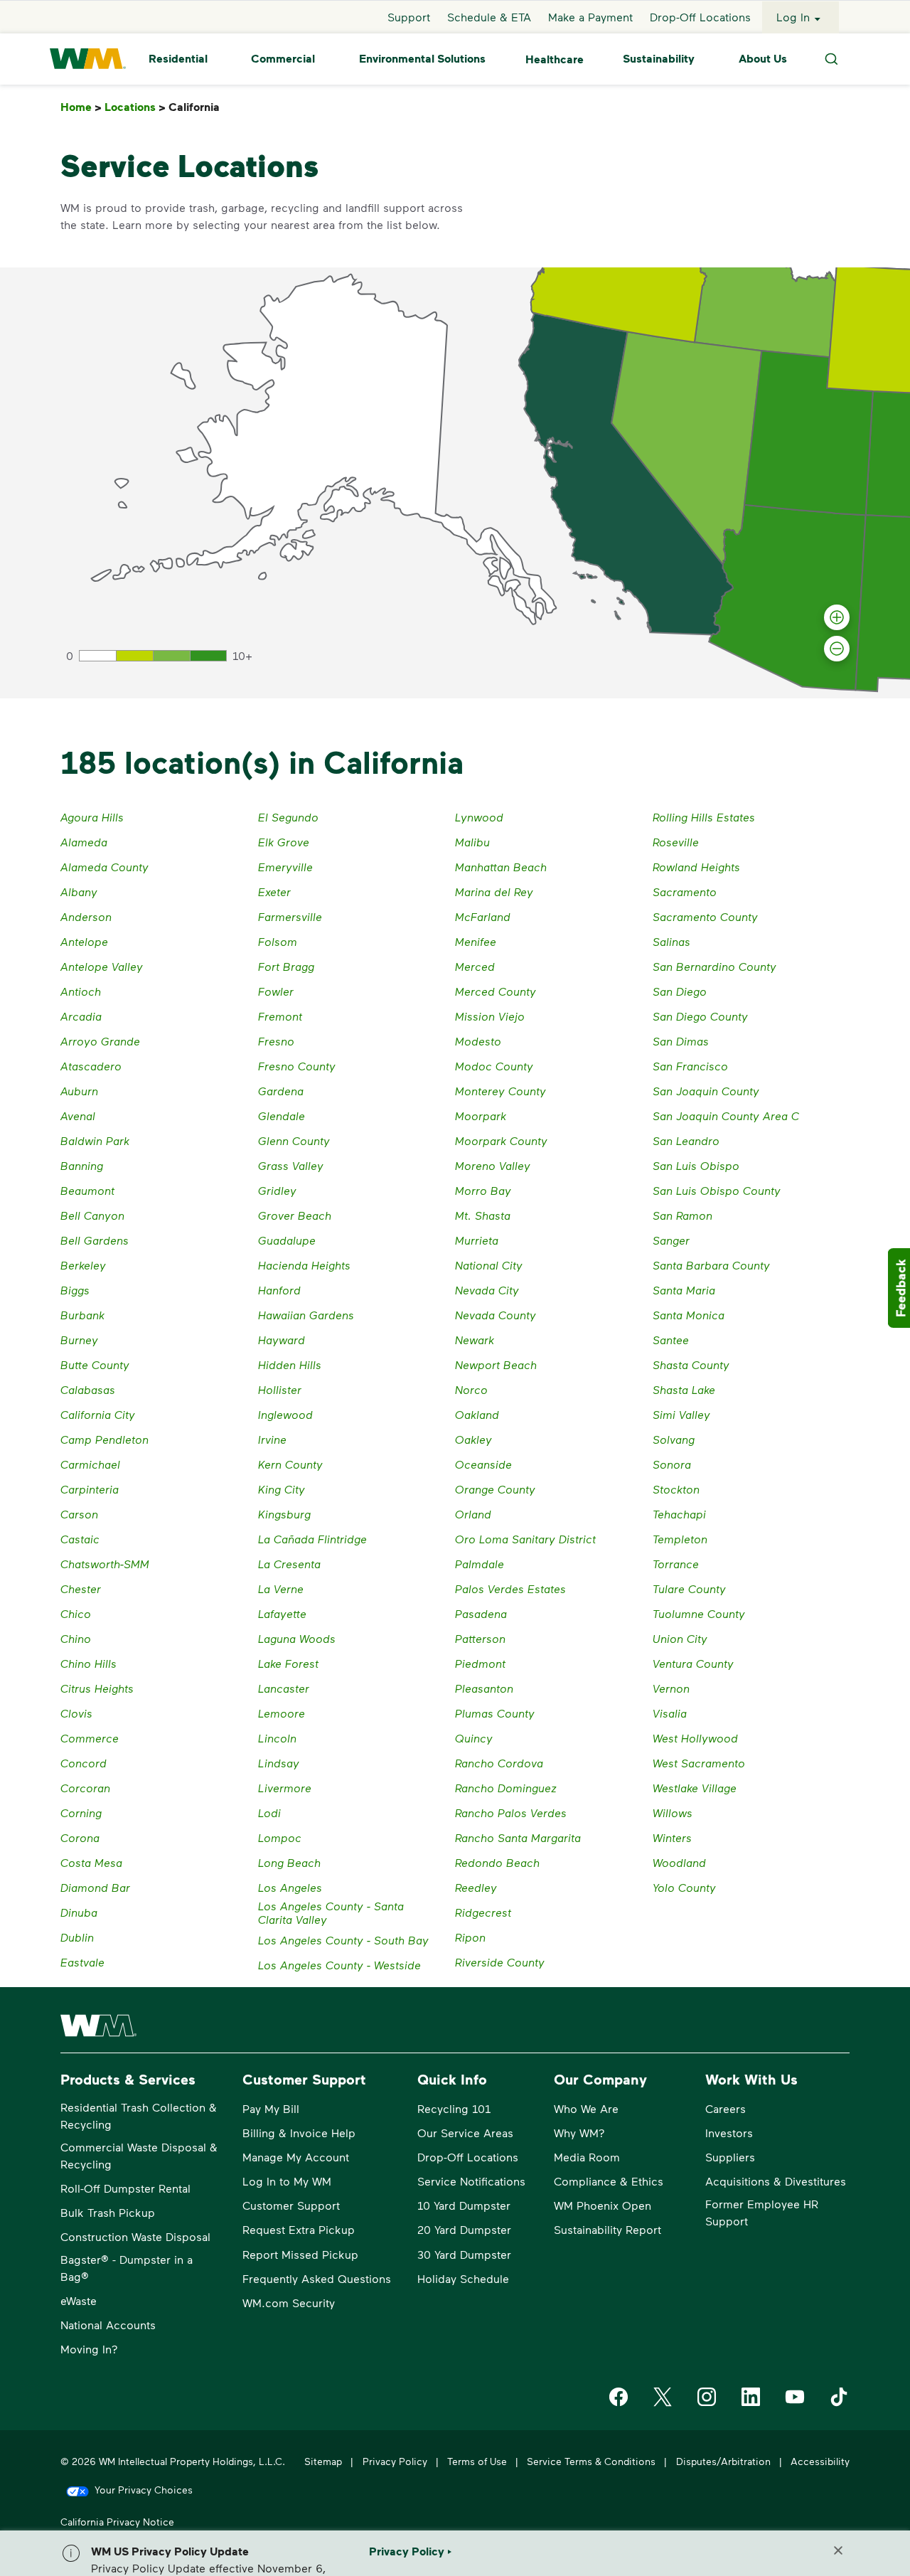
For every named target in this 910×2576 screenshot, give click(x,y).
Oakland (477, 1414)
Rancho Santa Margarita (518, 1837)
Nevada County (496, 1315)
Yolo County (684, 1887)
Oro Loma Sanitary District (525, 1539)
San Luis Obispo (696, 1165)
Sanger (671, 1240)
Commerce (90, 1738)
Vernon (671, 1688)
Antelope (84, 941)
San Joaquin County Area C (726, 1116)
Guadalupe (287, 1240)
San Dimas (681, 1041)
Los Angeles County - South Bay (343, 1940)
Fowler (276, 991)
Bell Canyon (92, 1215)
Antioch (81, 991)
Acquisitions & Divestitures (776, 2181)
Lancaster (284, 1688)
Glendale (282, 1116)
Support (409, 17)
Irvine (272, 1439)
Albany (79, 892)
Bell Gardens (95, 1240)
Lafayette (282, 1613)
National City (489, 1265)
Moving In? (89, 2349)
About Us (763, 59)
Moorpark (481, 1116)
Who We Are (586, 2108)
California (197, 107)
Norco (471, 1389)
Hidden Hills (290, 1364)
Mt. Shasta (483, 1215)
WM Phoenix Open (603, 2205)
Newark (475, 1340)
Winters (672, 1837)
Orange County (495, 1489)
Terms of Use (477, 2461)
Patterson (480, 1638)
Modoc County (494, 1066)
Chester (81, 1588)
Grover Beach (295, 1215)
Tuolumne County (699, 1613)
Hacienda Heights (304, 1265)
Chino (76, 1638)
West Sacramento (699, 1763)
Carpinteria (90, 1489)
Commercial (283, 59)
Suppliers (730, 2157)
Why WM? (579, 2133)
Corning (81, 1813)
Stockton (676, 1489)
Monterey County (500, 1091)
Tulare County (689, 1588)
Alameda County (105, 867)
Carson (79, 1514)
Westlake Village (695, 1788)
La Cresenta (289, 1564)
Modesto (478, 1041)
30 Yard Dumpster (464, 2254)
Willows (673, 1813)
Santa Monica (689, 1315)
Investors (729, 2133)
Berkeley (83, 1265)
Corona (80, 1837)
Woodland (679, 1862)
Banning (82, 1165)
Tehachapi (679, 1514)
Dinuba (79, 1912)
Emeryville (285, 867)
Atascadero (91, 1066)
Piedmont (480, 1663)
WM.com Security (289, 2303)
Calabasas (88, 1389)
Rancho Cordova (499, 1763)
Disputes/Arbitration (723, 2461)
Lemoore (282, 1713)
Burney (79, 1340)
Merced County (496, 991)
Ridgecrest (483, 1912)
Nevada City (487, 1290)
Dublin (77, 1937)
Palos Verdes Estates (510, 1588)
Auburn (79, 1091)
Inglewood (285, 1414)
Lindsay (279, 1763)
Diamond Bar (95, 1887)
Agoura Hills (92, 817)
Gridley (277, 1190)
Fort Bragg (286, 966)
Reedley (476, 1887)
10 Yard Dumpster (464, 2205)
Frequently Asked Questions (317, 2278)
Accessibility (820, 2461)
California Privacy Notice (117, 2522)
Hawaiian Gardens (306, 1315)
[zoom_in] (837, 617)
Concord (84, 1763)
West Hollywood (695, 1738)
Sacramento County (705, 916)
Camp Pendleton (105, 1439)
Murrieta (477, 1240)
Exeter (274, 892)
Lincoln (277, 1738)
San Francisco (690, 1066)
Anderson (86, 916)
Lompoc (280, 1837)
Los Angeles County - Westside (339, 1965)
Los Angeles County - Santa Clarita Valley (331, 1912)
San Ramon (682, 1215)
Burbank (82, 1315)
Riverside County (500, 1962)
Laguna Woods (297, 1638)
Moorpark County (501, 1140)
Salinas (671, 941)
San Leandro (686, 1140)
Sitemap (323, 2461)
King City (282, 1489)
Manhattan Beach (501, 867)
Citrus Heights (97, 1688)
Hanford (279, 1290)
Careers (726, 2108)
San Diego (680, 991)
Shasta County (691, 1364)
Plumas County (495, 1713)
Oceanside (483, 1464)
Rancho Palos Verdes (511, 1813)
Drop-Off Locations (700, 17)
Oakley (473, 1439)
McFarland (483, 916)
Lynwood (479, 817)
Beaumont (87, 1190)
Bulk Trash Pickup (108, 2212)
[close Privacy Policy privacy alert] (838, 2550)
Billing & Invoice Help (299, 2133)
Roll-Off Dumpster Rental (125, 2188)
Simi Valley (681, 1414)
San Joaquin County (706, 1091)
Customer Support (291, 2205)
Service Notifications (471, 2181)
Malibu (472, 842)
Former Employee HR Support (762, 2212)
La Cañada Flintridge (312, 1539)
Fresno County (297, 1066)
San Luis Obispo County (717, 1190)
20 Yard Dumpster (464, 2229)
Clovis (76, 1713)
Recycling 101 (454, 2108)
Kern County (290, 1464)
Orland (473, 1514)
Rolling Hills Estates (704, 817)
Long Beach (289, 1862)
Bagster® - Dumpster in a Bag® (127, 2268)
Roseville (676, 842)
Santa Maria (684, 1290)
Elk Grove (284, 842)
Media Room (587, 2157)
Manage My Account (296, 2157)
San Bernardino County (714, 966)
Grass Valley (291, 1165)
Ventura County (693, 1663)
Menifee (476, 941)
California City (98, 1414)
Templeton (680, 1539)
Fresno (276, 1041)
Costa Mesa (91, 1862)
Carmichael (90, 1464)
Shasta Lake (684, 1389)
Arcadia (81, 1016)
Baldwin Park (95, 1140)
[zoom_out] (837, 649)
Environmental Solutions (422, 59)
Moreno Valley (493, 1165)
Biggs (75, 1290)
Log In (793, 17)
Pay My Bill (271, 2108)
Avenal (78, 1116)
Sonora (672, 1464)
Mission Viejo (490, 1016)
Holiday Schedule (463, 2278)
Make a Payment (590, 17)
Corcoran (85, 1788)
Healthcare (555, 59)
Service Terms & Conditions (591, 2461)
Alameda (84, 842)
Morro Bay (483, 1190)
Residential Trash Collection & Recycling (139, 2115)
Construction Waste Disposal (135, 2236)
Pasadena (481, 1613)
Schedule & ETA (489, 17)
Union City (680, 1638)
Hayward (282, 1340)
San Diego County (700, 1016)
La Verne (281, 1588)
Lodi (269, 1813)
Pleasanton (484, 1688)
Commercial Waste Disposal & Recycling (139, 2155)
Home (81, 107)
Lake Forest (288, 1663)
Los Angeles (290, 1887)
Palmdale (480, 1564)
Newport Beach (496, 1364)
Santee (671, 1340)
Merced (475, 966)
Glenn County (294, 1140)
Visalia (670, 1713)
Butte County (95, 1364)
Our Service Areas (465, 2133)
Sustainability (659, 59)
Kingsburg (284, 1514)
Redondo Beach (497, 1862)
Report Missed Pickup (300, 2254)
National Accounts (108, 2325)
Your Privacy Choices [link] (144, 2490)
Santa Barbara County (711, 1265)
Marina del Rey (494, 892)
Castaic (80, 1539)
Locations (135, 107)
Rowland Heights (696, 867)
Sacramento (685, 892)
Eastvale (82, 1962)
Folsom (278, 941)
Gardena (281, 1091)
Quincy (474, 1738)
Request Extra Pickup (299, 2229)
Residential (178, 59)
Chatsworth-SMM (105, 1564)
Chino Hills (89, 1663)
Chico (76, 1613)
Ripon (470, 1937)
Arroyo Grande (100, 1041)
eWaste (79, 2300)
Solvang (674, 1439)
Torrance (676, 1564)
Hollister (280, 1389)
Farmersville (290, 916)
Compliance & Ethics (609, 2181)
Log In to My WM (287, 2181)
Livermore (285, 1788)
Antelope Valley (102, 966)
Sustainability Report (607, 2229)
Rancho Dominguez (506, 1788)
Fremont (280, 1016)
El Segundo (288, 817)
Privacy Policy (395, 2461)
